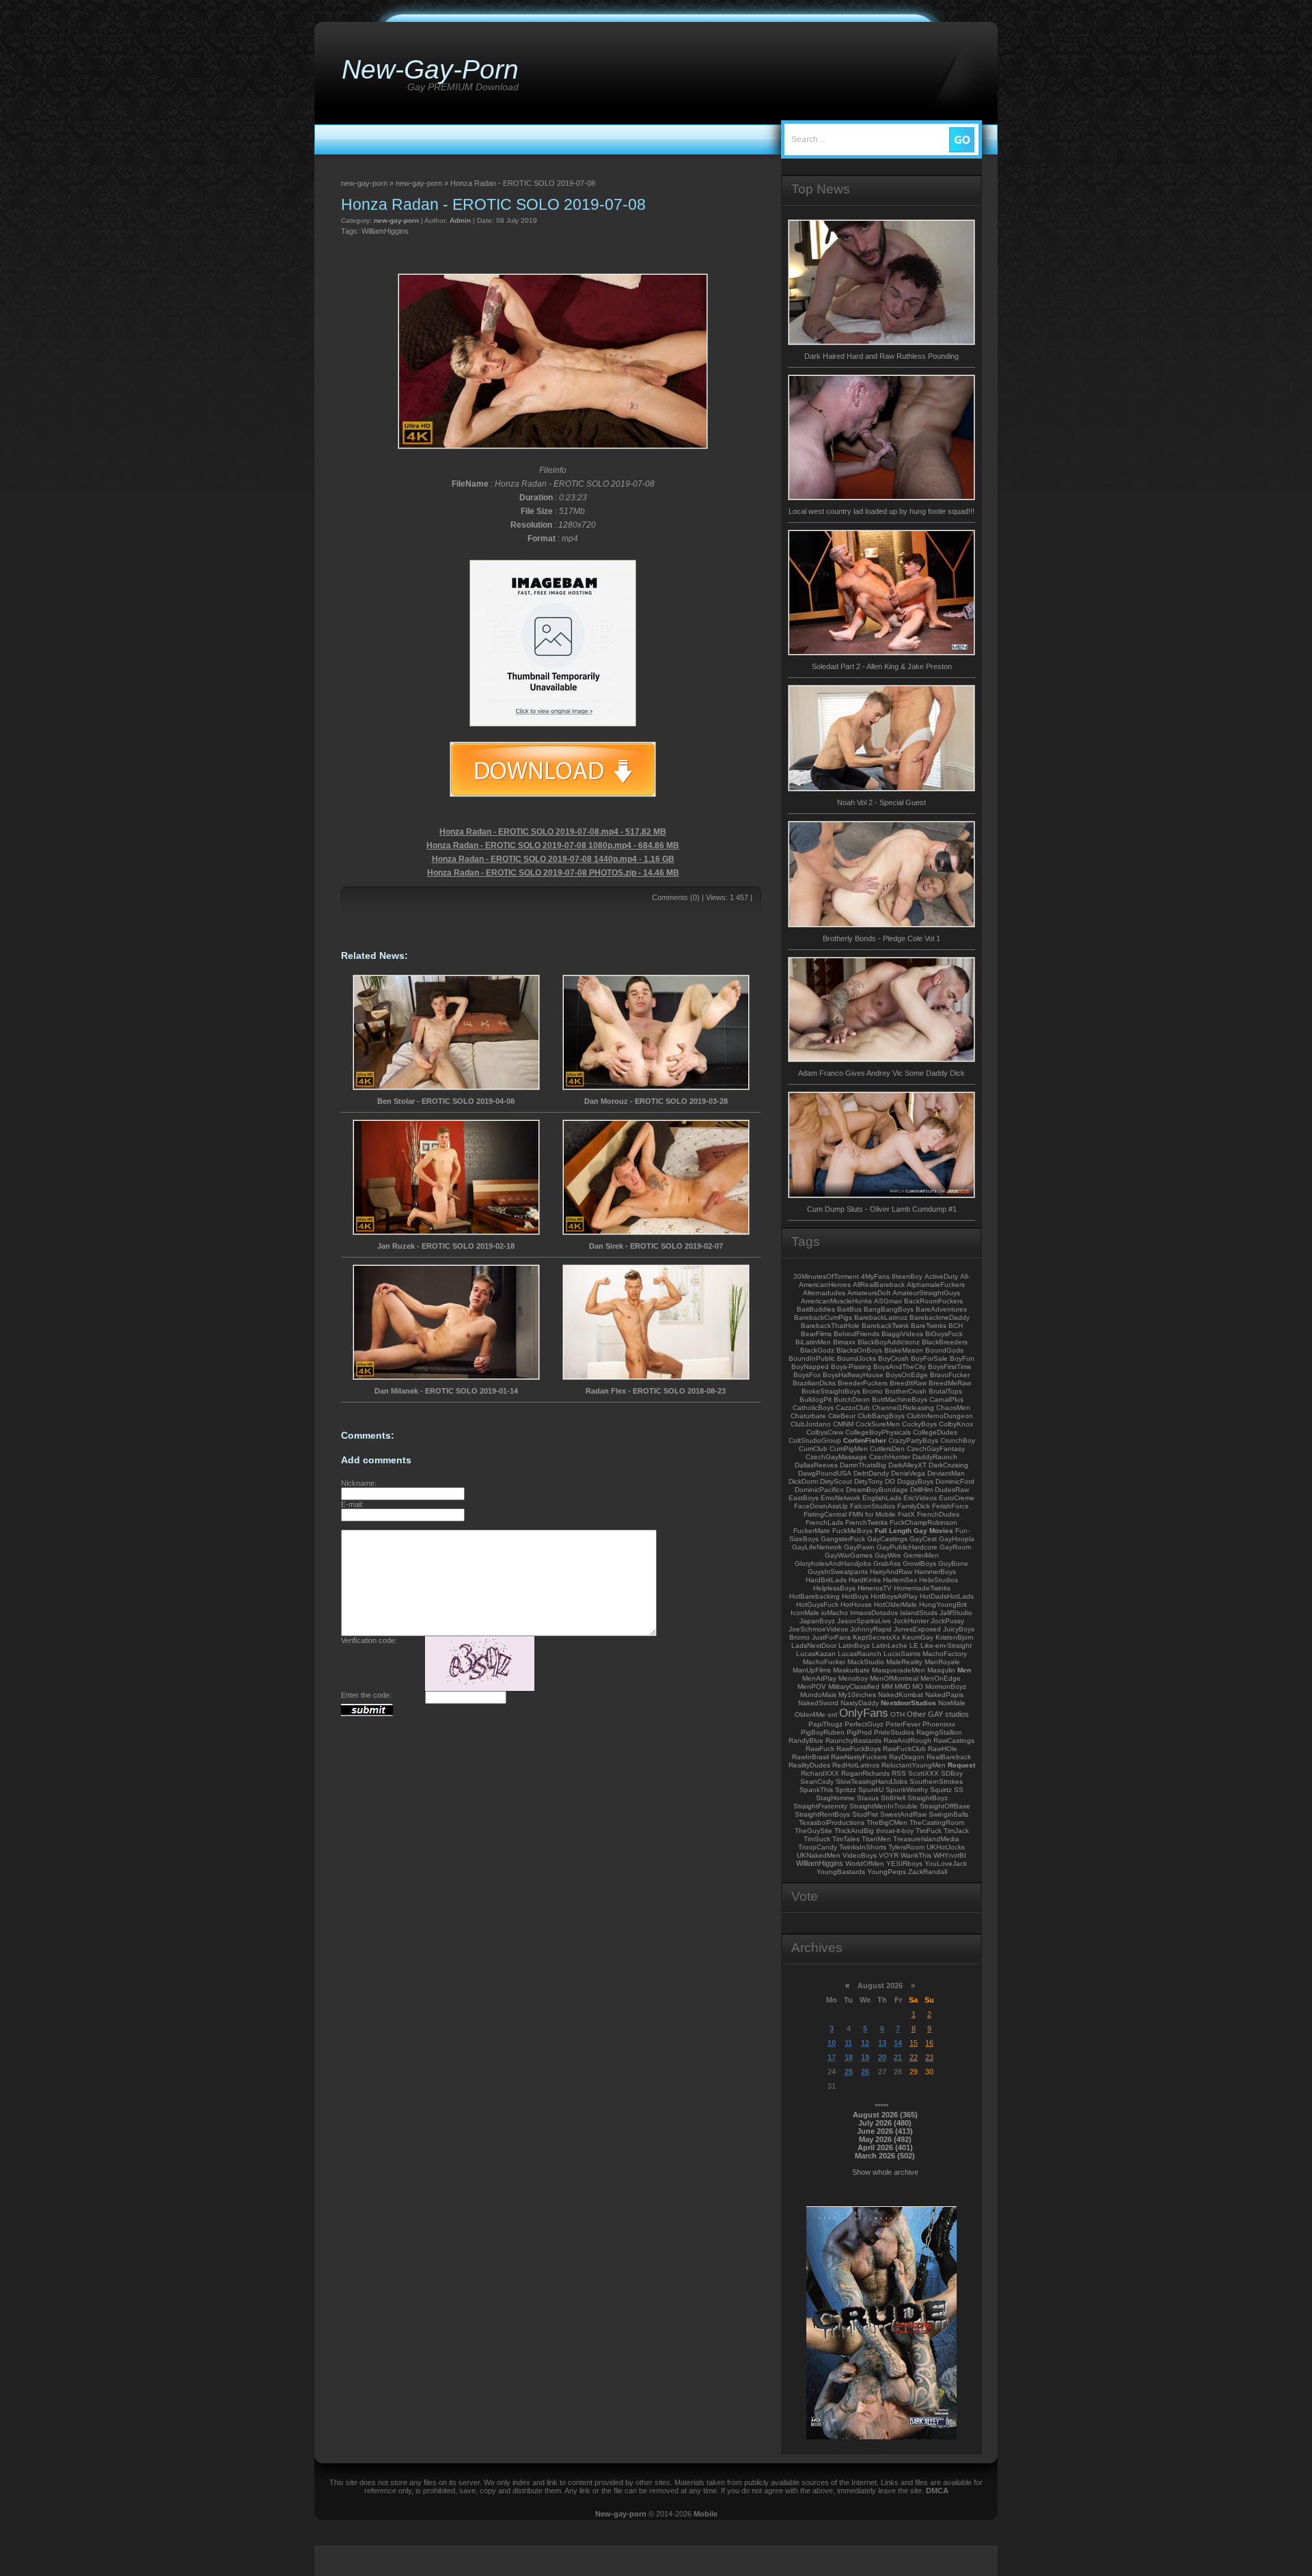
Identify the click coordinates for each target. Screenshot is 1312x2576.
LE (914, 1645)
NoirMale (952, 1703)
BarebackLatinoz (881, 1317)
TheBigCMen (887, 1822)
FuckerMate (812, 1531)
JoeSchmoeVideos (818, 1629)
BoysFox (807, 1375)
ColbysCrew (825, 1432)
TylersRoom (906, 1847)
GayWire (888, 1555)
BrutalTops (945, 1391)
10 (832, 2043)
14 (898, 2043)
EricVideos (920, 1498)
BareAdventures (941, 1309)
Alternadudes (824, 1293)
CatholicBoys (813, 1408)
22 (914, 2057)
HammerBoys (935, 1572)
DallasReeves (816, 1465)
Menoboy (853, 1678)
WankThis (916, 1855)
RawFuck (820, 1749)
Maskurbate (851, 1670)
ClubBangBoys (881, 1416)
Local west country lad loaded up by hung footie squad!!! (881, 511)
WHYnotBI (950, 1855)
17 (832, 2057)
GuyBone (953, 1563)
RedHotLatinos (856, 1765)
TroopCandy (818, 1847)
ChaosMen (953, 1408)
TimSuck (817, 1839)
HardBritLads (826, 1580)
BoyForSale (929, 1358)
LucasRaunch (860, 1654)
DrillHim (921, 1490)
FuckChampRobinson (924, 1522)
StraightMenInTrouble (884, 1806)
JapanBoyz (817, 1621)
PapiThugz (825, 1724)
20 (882, 2057)
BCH (956, 1326)
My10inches (857, 1695)
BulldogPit (816, 1399)
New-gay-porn (621, 2514)
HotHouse (856, 1604)
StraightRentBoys (822, 1814)
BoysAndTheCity (900, 1367)
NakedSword (818, 1703)
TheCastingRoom (937, 1822)
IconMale (805, 1613)
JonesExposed (917, 1629)
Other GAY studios (938, 1714)
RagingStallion (939, 1732)
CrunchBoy (958, 1440)
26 (865, 2072)
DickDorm (803, 1481)
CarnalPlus (946, 1399)
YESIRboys (904, 1863)
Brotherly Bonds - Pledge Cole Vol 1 (881, 938)
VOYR (889, 1855)
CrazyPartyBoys (913, 1440)
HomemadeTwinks (922, 1588)
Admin (460, 220)
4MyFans (875, 1276)
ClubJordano (811, 1424)
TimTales (846, 1839)
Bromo (873, 1391)
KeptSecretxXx (876, 1637)
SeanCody (817, 1781)
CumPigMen (849, 1449)
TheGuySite (814, 1831)
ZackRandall (928, 1872)
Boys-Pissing (851, 1367)
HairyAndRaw (891, 1572)
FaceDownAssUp (821, 1506)
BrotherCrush (906, 1391)
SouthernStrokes (936, 1781)
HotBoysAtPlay (894, 1596)
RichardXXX (820, 1773)
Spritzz (846, 1790)
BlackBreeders (945, 1342)
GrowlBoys (919, 1563)
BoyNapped (810, 1367)
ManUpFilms (812, 1670)
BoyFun (962, 1358)
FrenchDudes (938, 1514)
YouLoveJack (946, 1863)
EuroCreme (957, 1498)
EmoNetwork (840, 1498)
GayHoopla (957, 1539)
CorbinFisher (865, 1440)
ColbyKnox (956, 1424)
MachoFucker (824, 1662)
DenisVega (908, 1473)
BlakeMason (904, 1350)
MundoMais (818, 1695)
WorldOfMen (865, 1863)
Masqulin (941, 1670)
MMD (902, 1686)
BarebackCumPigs (823, 1317)
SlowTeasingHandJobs (872, 1781)
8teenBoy (907, 1276)
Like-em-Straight (946, 1645)
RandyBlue (806, 1740)
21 (898, 2057)
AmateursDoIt (869, 1293)
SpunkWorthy (907, 1790)
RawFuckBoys (859, 1749)
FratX (906, 1514)
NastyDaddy (860, 1703)
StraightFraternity (820, 1806)
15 (914, 2043)
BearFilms (816, 1334)
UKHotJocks (946, 1847)
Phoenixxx (939, 1724)
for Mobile (880, 1514)
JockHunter (911, 1621)
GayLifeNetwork (817, 1547)
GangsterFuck (843, 1539)
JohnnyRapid (871, 1629)
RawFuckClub (904, 1749)
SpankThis (816, 1790)
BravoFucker (950, 1375)
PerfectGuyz (864, 1724)
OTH (898, 1714)
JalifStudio (956, 1613)
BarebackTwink (885, 1326)
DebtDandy (871, 1473)
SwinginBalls (948, 1814)
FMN (856, 1514)
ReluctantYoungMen (914, 1765)
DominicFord (955, 1481)
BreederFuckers (863, 1383)
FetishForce (951, 1506)
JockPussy (947, 1621)
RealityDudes (809, 1765)
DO (890, 1481)
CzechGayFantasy (936, 1449)
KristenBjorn (955, 1637)
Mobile (706, 2514)
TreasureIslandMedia (926, 1839)
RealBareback (949, 1757)
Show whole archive (885, 2172)
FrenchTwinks (866, 1522)
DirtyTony (869, 1481)
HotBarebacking (815, 1596)
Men (964, 1670)
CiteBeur (842, 1416)
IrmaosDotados (874, 1613)
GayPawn (859, 1547)
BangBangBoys (889, 1309)
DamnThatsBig (863, 1465)
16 (929, 2043)
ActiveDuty (941, 1276)
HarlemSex (900, 1580)
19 (865, 2057)
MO (918, 1686)
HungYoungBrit (943, 1604)
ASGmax (888, 1301)
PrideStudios (894, 1732)
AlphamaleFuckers (936, 1285)
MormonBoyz (946, 1686)
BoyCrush (893, 1358)
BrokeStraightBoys (831, 1391)
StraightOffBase (945, 1806)
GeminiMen (921, 1555)
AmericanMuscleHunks (836, 1301)
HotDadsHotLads (947, 1596)
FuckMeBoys (852, 1531)
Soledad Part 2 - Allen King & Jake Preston (882, 666)
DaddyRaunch (935, 1457)
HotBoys (855, 1596)
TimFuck (929, 1831)
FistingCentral (825, 1514)
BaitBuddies (816, 1309)
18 (849, 2057)
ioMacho (835, 1613)
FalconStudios (873, 1506)
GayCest (923, 1539)
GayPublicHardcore (907, 1547)
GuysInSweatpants (838, 1572)
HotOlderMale (896, 1604)
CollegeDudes (935, 1432)
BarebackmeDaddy (940, 1317)
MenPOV (812, 1686)
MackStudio (866, 1662)
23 (929, 2057)
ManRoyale (942, 1662)
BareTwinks (929, 1326)
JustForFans (831, 1637)
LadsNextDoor (814, 1645)
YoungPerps (887, 1872)
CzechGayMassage (836, 1457)
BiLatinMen (813, 1342)
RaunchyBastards (853, 1740)
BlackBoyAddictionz (889, 1342)
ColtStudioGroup (815, 1440)
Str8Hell (893, 1798)
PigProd (859, 1732)
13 (882, 2043)
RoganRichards (865, 1773)
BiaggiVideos (902, 1334)
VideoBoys (860, 1855)
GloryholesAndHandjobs (833, 1563)
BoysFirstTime (950, 1367)
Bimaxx (844, 1342)
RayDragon (907, 1757)
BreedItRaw (908, 1383)
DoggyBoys (915, 1481)
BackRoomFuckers (933, 1301)
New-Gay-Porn (430, 69)
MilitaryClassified (854, 1686)
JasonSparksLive (864, 1621)
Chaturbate (808, 1416)
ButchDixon (852, 1399)
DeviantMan (946, 1473)
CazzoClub (853, 1408)
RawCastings (954, 1740)
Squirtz (941, 1790)
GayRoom (955, 1547)
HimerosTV (875, 1588)
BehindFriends (857, 1334)
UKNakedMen (819, 1855)
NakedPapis (944, 1695)
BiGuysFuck (944, 1334)
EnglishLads (882, 1498)
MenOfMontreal (894, 1678)
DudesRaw (952, 1490)
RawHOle (943, 1749)
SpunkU (871, 1790)
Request (961, 1765)
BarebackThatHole (830, 1326)
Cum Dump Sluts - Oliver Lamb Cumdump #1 (882, 1209)
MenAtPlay (819, 1678)
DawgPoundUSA (825, 1473)
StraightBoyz (928, 1798)
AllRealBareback (879, 1285)
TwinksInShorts (863, 1847)
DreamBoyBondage (877, 1490)
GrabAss (887, 1563)
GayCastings (887, 1539)
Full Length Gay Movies (914, 1531)
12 (865, 2043)
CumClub (813, 1449)
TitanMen (876, 1839)
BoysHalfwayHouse (853, 1375)
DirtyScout (836, 1481)
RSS (899, 1773)
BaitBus (849, 1309)
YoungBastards (841, 1872)
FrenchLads (824, 1522)
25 (849, 2072)
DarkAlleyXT (907, 1465)
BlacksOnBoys (859, 1350)
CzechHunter (890, 1457)
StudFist (865, 1814)
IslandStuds (919, 1613)
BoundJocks (857, 1358)
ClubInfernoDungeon (940, 1416)
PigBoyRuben (823, 1732)
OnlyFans (864, 1713)
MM (887, 1686)
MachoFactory (945, 1654)
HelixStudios (939, 1580)
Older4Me (810, 1714)
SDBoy (952, 1773)
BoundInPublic (812, 1358)
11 (848, 2043)
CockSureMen (878, 1424)
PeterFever (903, 1724)
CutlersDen (887, 1449)
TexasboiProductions (832, 1822)
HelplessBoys (834, 1588)
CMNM (843, 1424)
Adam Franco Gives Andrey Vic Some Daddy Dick (881, 1073)
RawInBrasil (810, 1757)
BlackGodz (817, 1350)
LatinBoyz (854, 1645)
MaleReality (904, 1662)
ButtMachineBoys (900, 1399)
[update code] (480, 1688)
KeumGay (918, 1637)
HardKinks (865, 1580)
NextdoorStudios (908, 1703)
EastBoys (804, 1498)
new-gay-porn (396, 220)
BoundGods (944, 1350)
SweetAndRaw (903, 1814)
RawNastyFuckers (859, 1757)
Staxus (868, 1798)
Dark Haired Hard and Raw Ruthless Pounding (881, 356)
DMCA (937, 2491)
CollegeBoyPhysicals (878, 1432)
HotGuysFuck (817, 1604)
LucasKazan (816, 1654)
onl (832, 1714)
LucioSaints (902, 1654)
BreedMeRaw (950, 1383)
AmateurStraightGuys (926, 1293)
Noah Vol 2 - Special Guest (881, 802)
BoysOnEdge (907, 1375)
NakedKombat (901, 1695)
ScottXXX (924, 1773)
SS (959, 1790)
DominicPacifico (819, 1490)
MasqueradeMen (899, 1670)
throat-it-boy (895, 1831)
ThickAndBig (854, 1831)
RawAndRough (907, 1740)
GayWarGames (849, 1555)
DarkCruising (948, 1465)
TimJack (956, 1831)
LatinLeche (890, 1645)
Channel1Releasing (903, 1408)
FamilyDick (914, 1506)
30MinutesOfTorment (826, 1276)
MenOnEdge (941, 1678)
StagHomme (835, 1798)
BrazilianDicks (814, 1383)
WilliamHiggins (385, 231)
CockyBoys (919, 1424)
